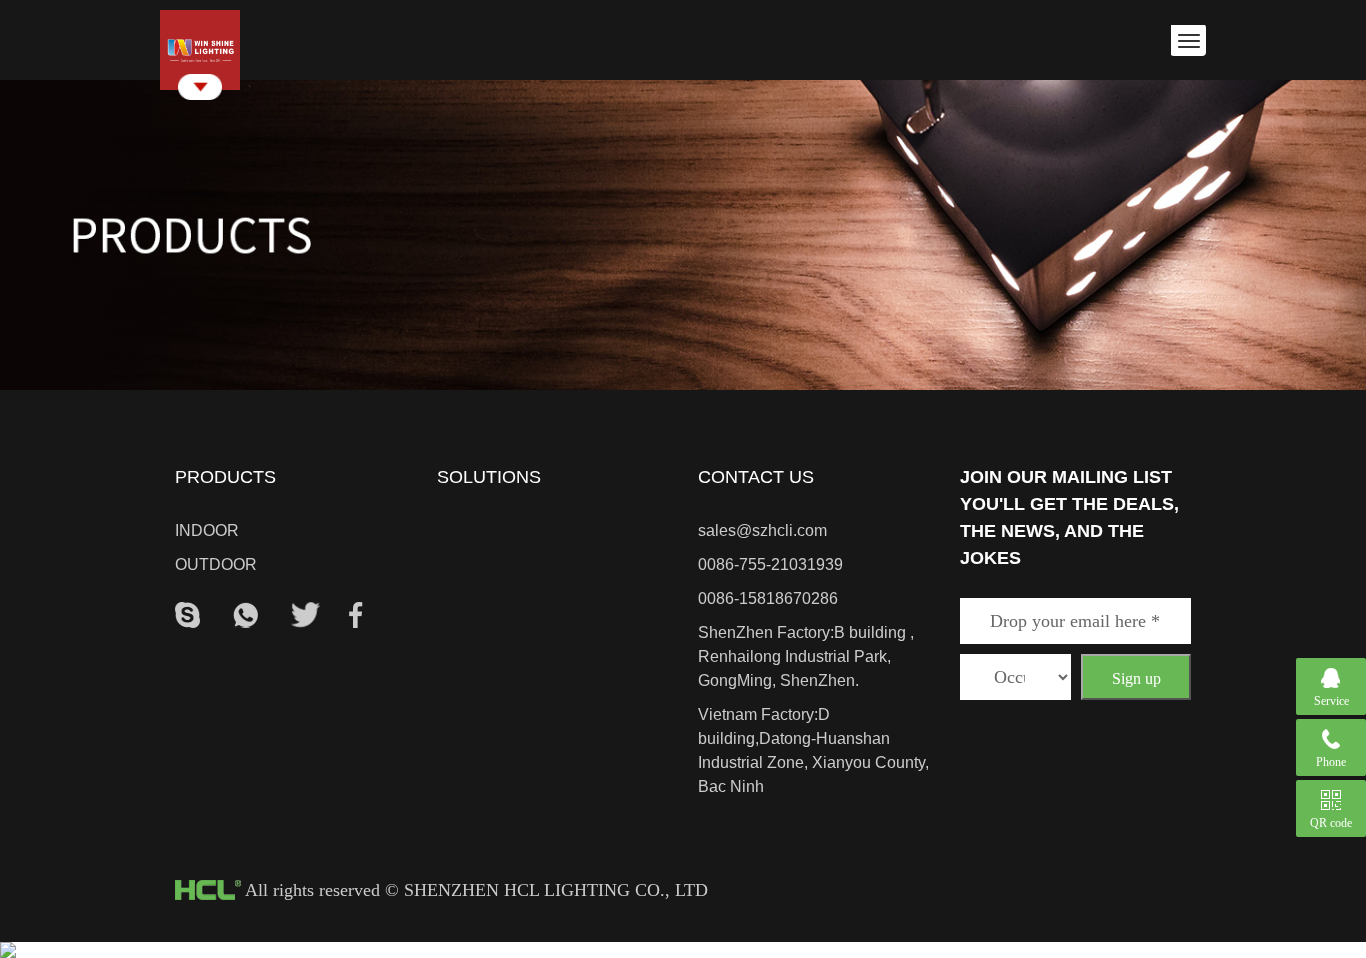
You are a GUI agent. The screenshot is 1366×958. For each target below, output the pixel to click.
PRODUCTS (225, 477)
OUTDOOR (216, 564)
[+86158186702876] (245, 613)
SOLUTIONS (489, 477)
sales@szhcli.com (762, 530)
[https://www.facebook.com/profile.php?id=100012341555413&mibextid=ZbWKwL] (356, 613)
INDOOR (207, 530)
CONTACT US (756, 477)
